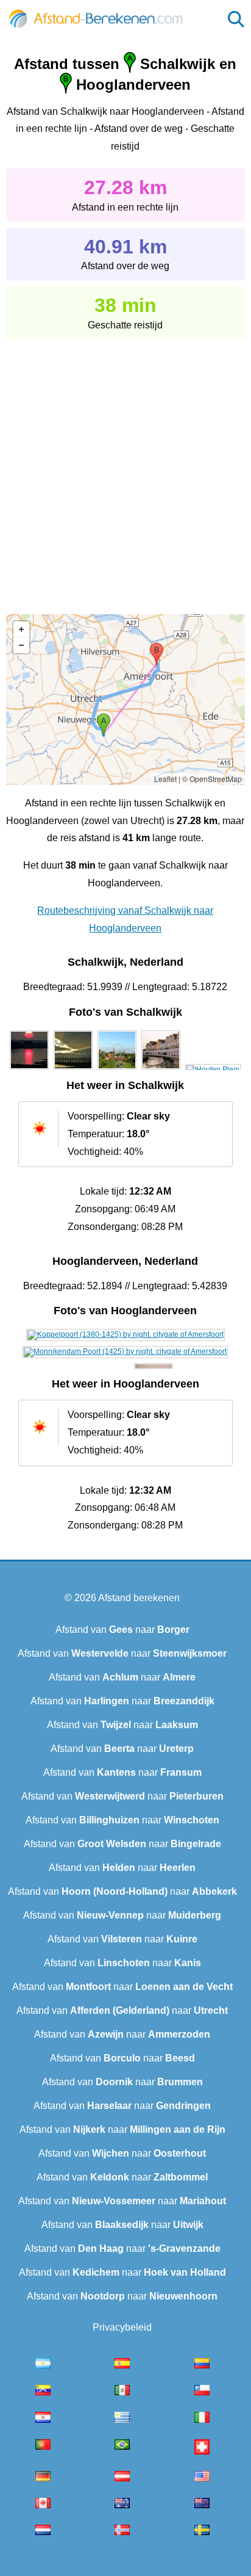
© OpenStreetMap (212, 779)
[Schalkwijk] (29, 1069)
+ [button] (21, 629)
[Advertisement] (125, 468)
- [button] (21, 645)
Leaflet (165, 779)
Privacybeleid (122, 2327)
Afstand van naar (122, 1630)
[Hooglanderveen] (125, 1334)
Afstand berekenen (139, 1598)
